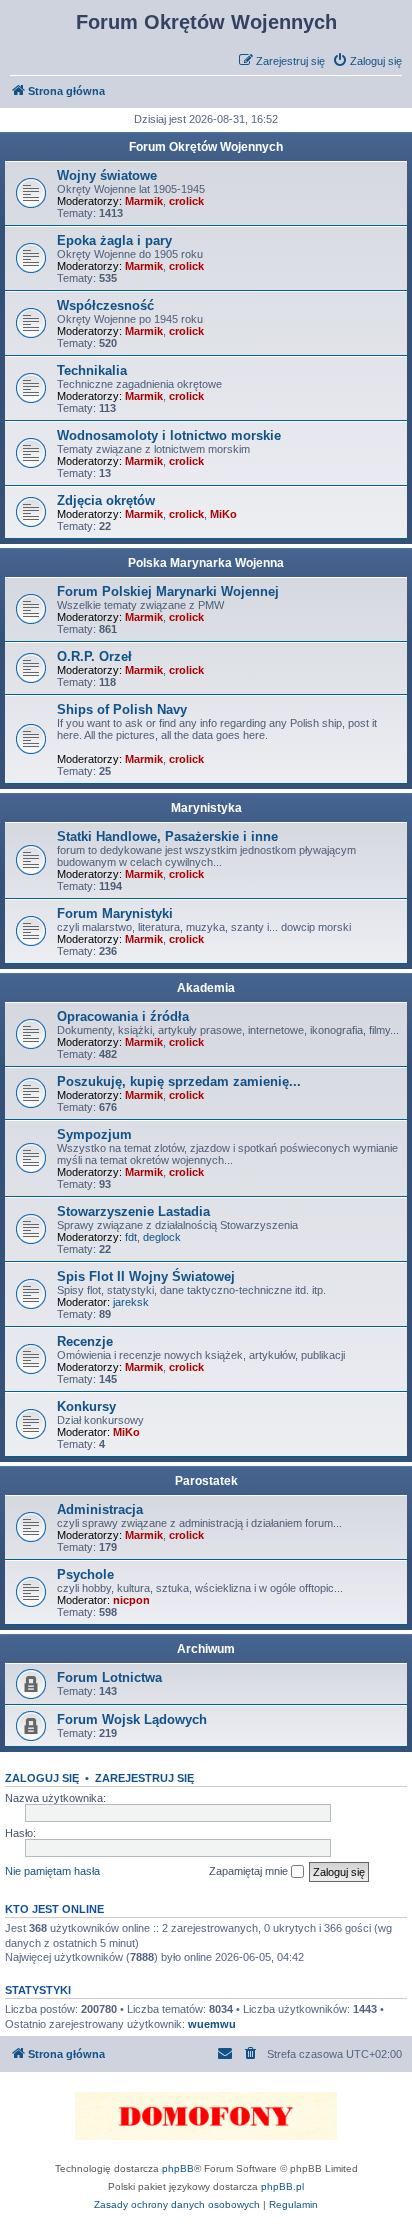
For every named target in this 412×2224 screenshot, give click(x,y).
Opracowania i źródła (123, 1016)
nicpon (131, 1600)
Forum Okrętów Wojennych (206, 147)
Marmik (144, 201)
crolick (186, 201)
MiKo (223, 514)
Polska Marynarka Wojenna (206, 563)
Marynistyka (206, 808)
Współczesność (105, 305)
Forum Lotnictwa (109, 1677)
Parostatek (206, 1481)
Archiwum (206, 1649)
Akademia (206, 988)
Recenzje (85, 1341)
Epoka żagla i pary (114, 240)
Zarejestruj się (144, 1778)
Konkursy (86, 1406)
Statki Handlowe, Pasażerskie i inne (167, 836)
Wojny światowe (107, 175)
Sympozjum (94, 1134)
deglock (162, 1237)
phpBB (178, 2168)
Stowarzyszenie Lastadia (133, 1211)
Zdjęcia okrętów (106, 500)
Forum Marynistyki (115, 913)
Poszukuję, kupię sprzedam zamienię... (179, 1081)
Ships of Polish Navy (122, 709)
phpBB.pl (282, 2186)
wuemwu (212, 2024)
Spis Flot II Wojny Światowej (146, 1276)
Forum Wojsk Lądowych (132, 1719)
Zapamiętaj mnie (250, 1871)
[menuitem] (367, 61)
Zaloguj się (42, 1778)
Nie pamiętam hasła (52, 1871)
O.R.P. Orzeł (94, 656)
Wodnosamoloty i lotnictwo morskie (169, 435)
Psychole (85, 1574)
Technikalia (92, 370)
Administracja (100, 1509)
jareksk (131, 1302)
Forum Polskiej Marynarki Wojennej (168, 591)
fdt (131, 1237)
